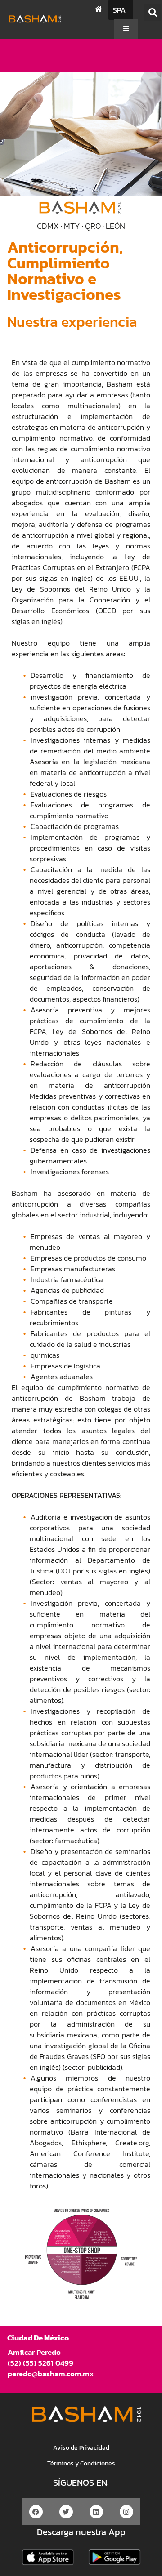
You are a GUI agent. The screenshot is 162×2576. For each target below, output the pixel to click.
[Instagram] (126, 2512)
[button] (153, 12)
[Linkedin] (96, 2512)
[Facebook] (36, 2512)
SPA (119, 10)
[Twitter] (66, 2512)
